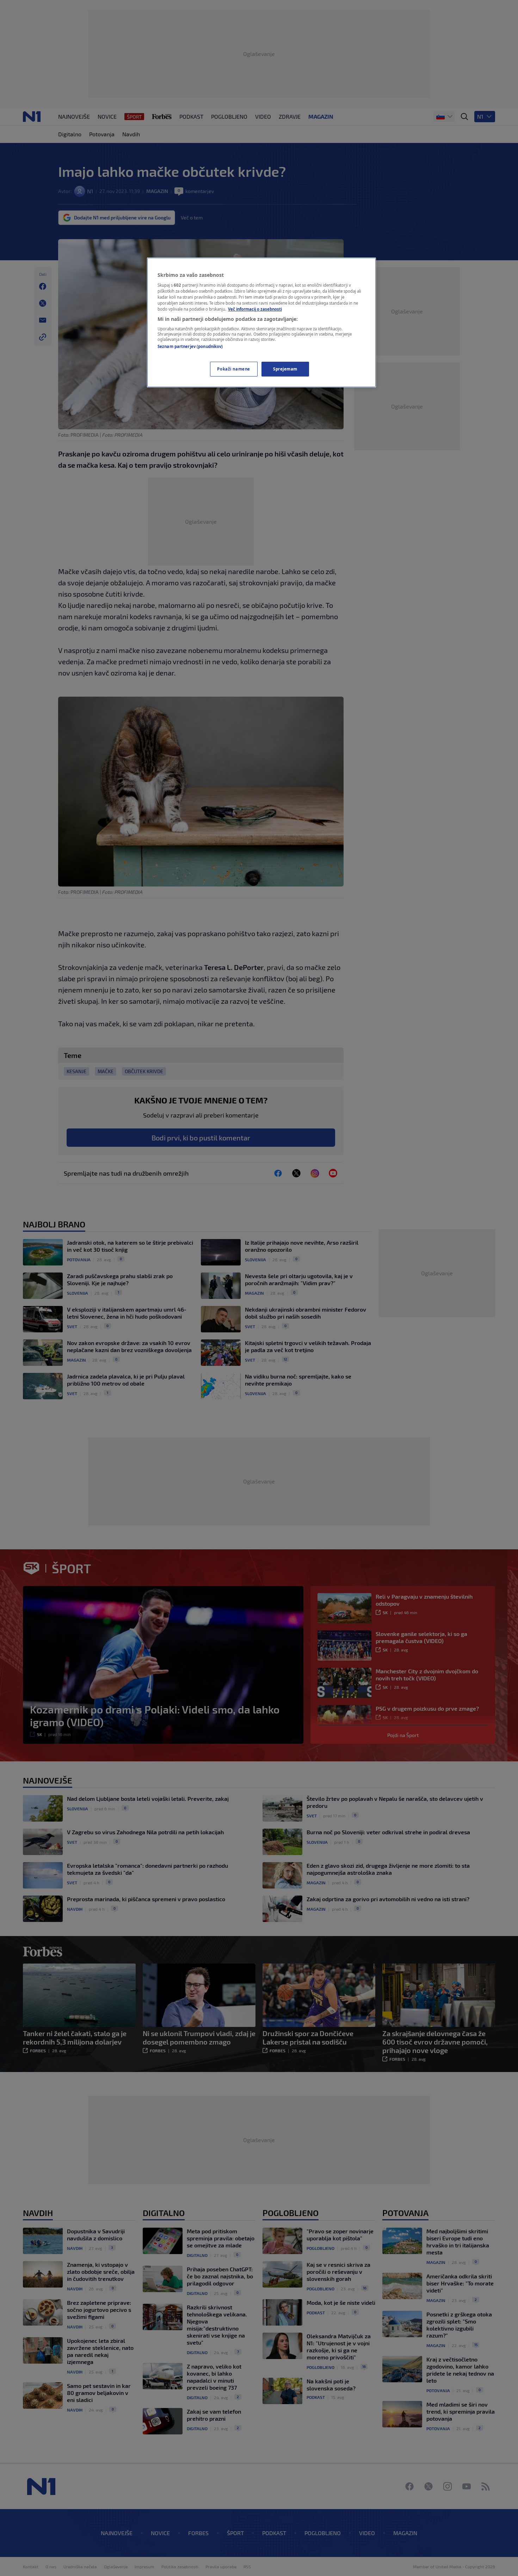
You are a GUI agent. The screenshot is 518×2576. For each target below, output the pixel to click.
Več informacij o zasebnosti (255, 309)
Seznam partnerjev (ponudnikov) (190, 346)
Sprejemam (285, 369)
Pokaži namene (233, 369)
